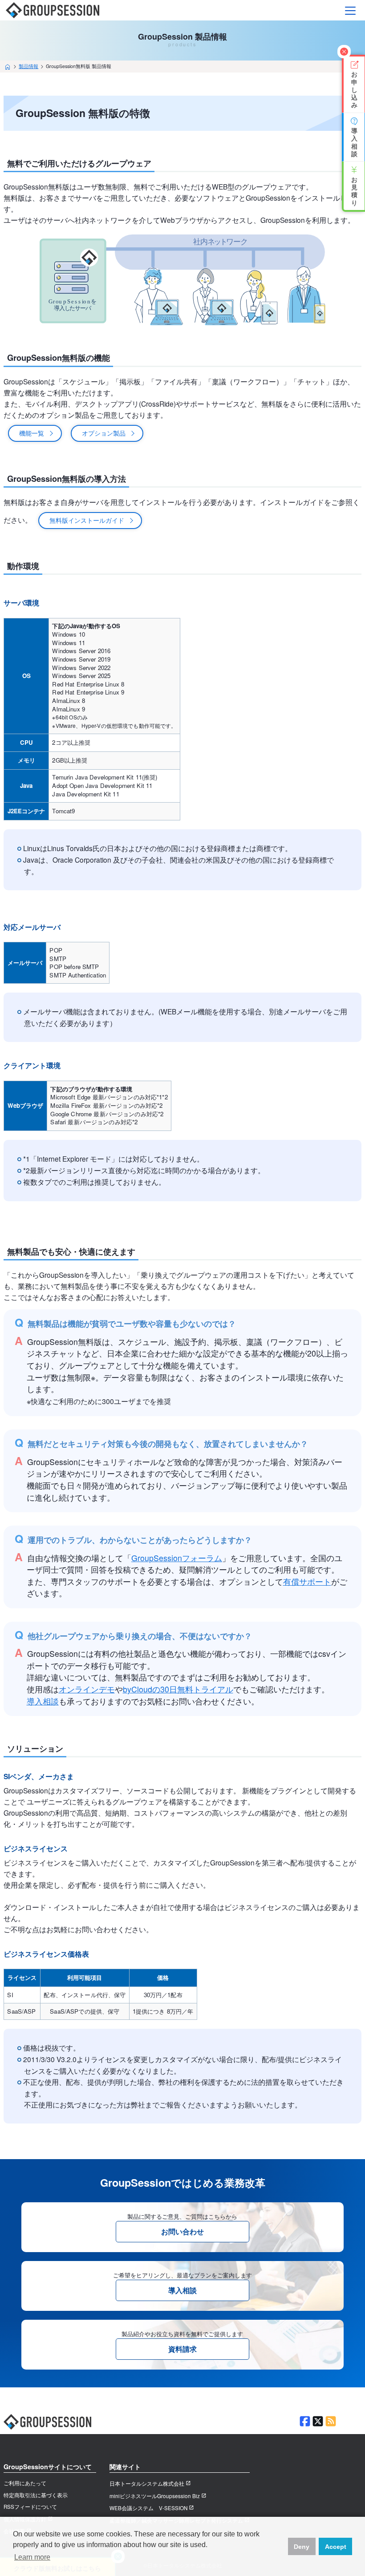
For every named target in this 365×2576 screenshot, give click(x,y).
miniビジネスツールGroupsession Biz (155, 2496)
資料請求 (182, 2349)
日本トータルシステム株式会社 (147, 2483)
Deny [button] (302, 2547)
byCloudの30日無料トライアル (178, 1689)
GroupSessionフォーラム (177, 1558)
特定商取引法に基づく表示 (36, 2495)
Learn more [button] (32, 2557)
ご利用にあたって (25, 2483)
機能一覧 (32, 433)
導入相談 (43, 1701)
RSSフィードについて (30, 2507)
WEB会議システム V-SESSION (148, 2508)
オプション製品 (104, 433)
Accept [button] (336, 2547)
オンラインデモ (87, 1689)
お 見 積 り (354, 185)
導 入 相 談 (354, 137)
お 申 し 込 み (354, 84)
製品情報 (28, 66)
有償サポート (307, 1581)
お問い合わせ (182, 2231)
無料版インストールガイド (87, 520)
